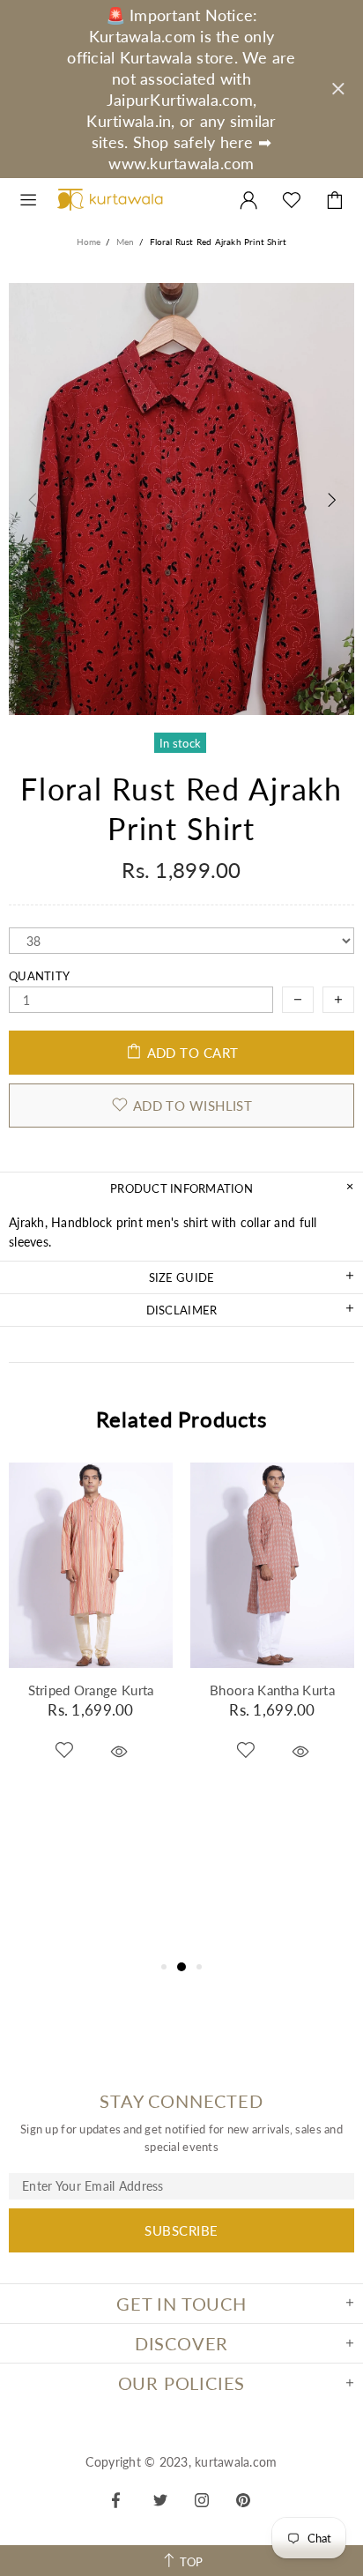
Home (89, 242)
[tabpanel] (91, 1635)
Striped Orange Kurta (91, 1690)
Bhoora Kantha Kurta (272, 1690)
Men (126, 242)
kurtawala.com (110, 200)
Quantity (39, 976)
